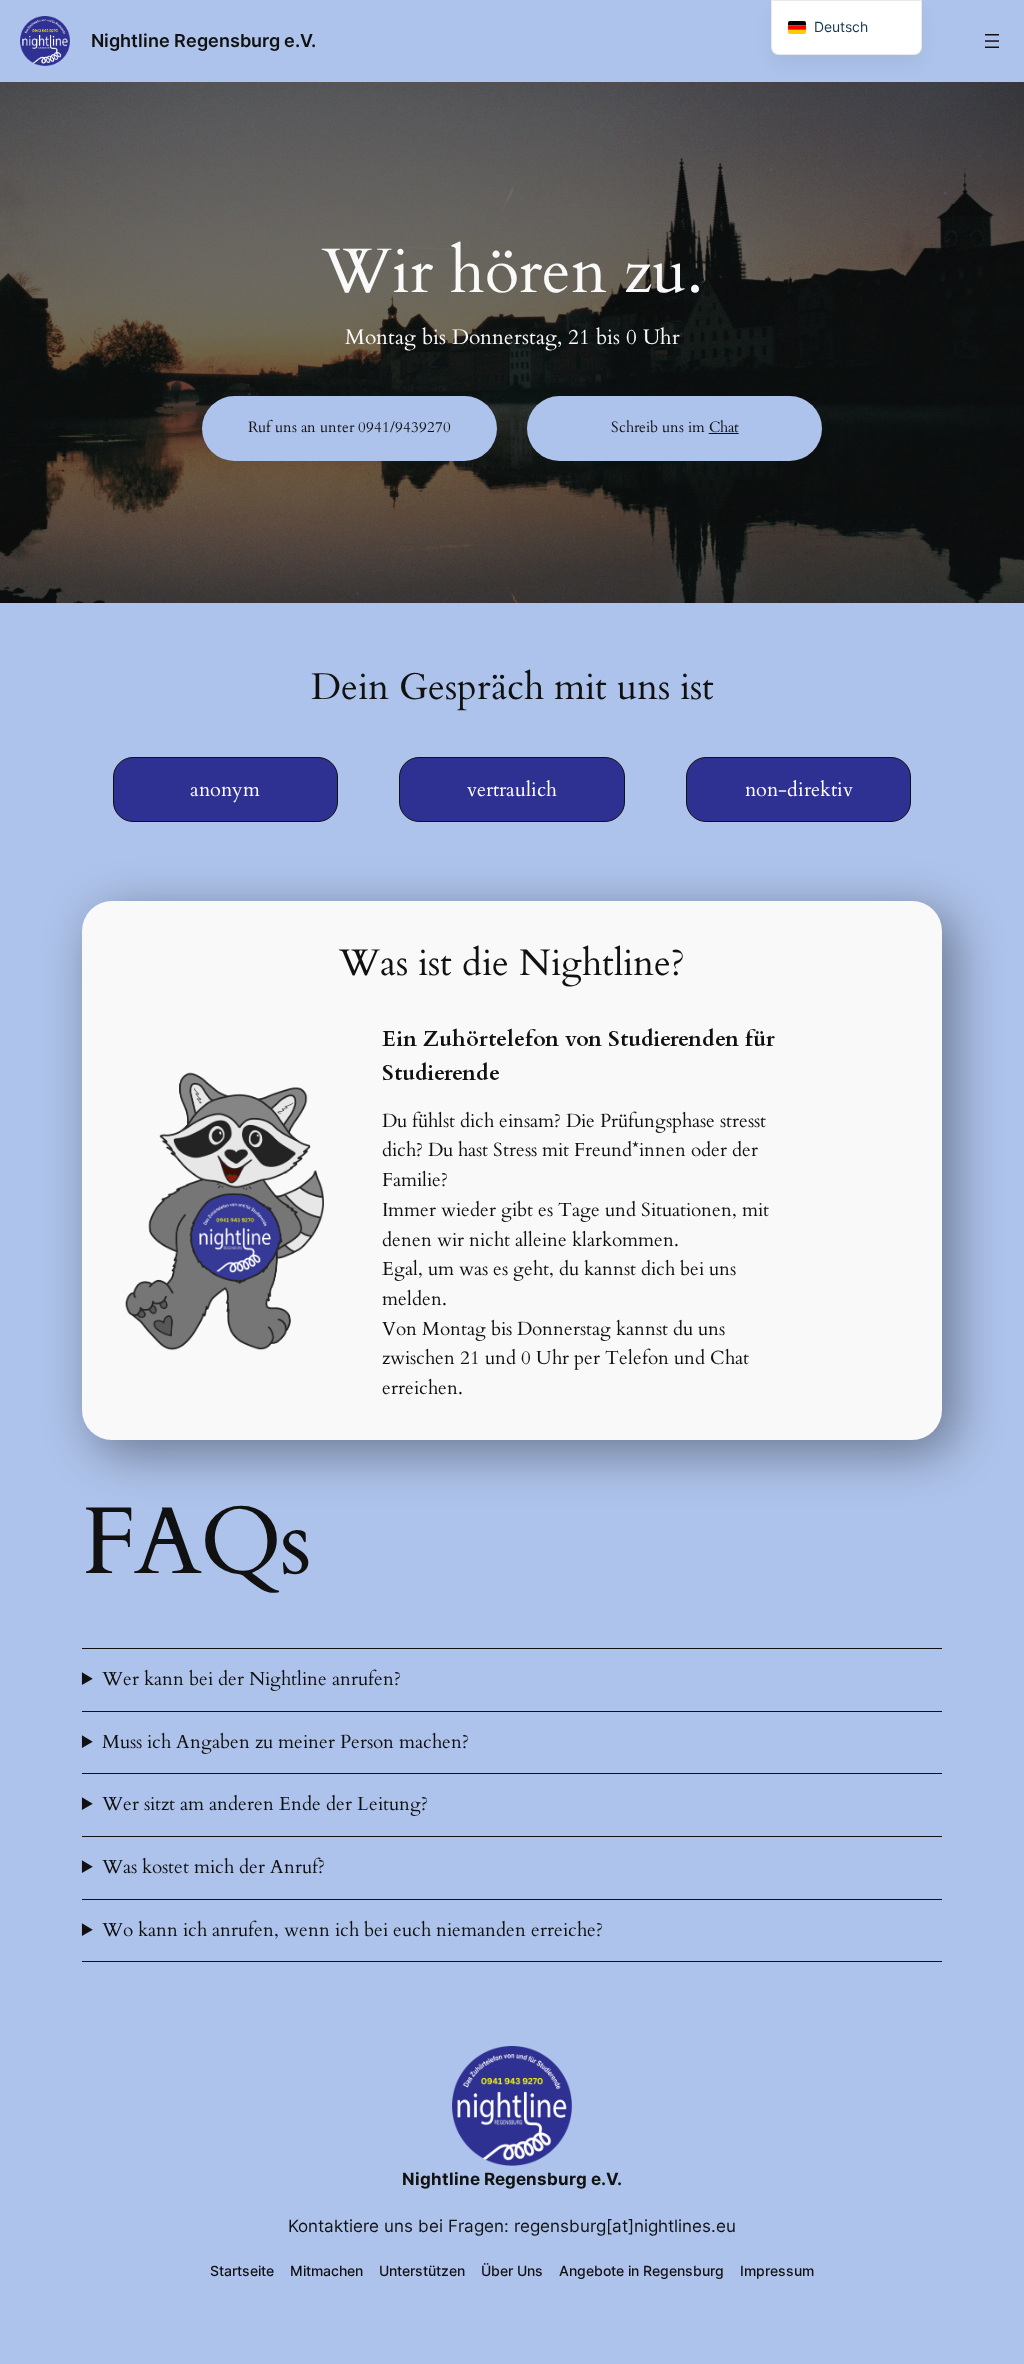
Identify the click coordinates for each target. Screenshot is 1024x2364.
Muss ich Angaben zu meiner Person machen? (285, 1742)
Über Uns (512, 2270)
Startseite (242, 2270)
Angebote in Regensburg (641, 2270)
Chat (724, 427)
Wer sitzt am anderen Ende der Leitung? (265, 1804)
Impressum (777, 2270)
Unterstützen (422, 2270)
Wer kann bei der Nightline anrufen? (251, 1679)
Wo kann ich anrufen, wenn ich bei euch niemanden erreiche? (352, 1930)
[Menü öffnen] (992, 41)
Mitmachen (326, 2270)
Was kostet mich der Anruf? (213, 1867)
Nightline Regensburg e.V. (203, 40)
